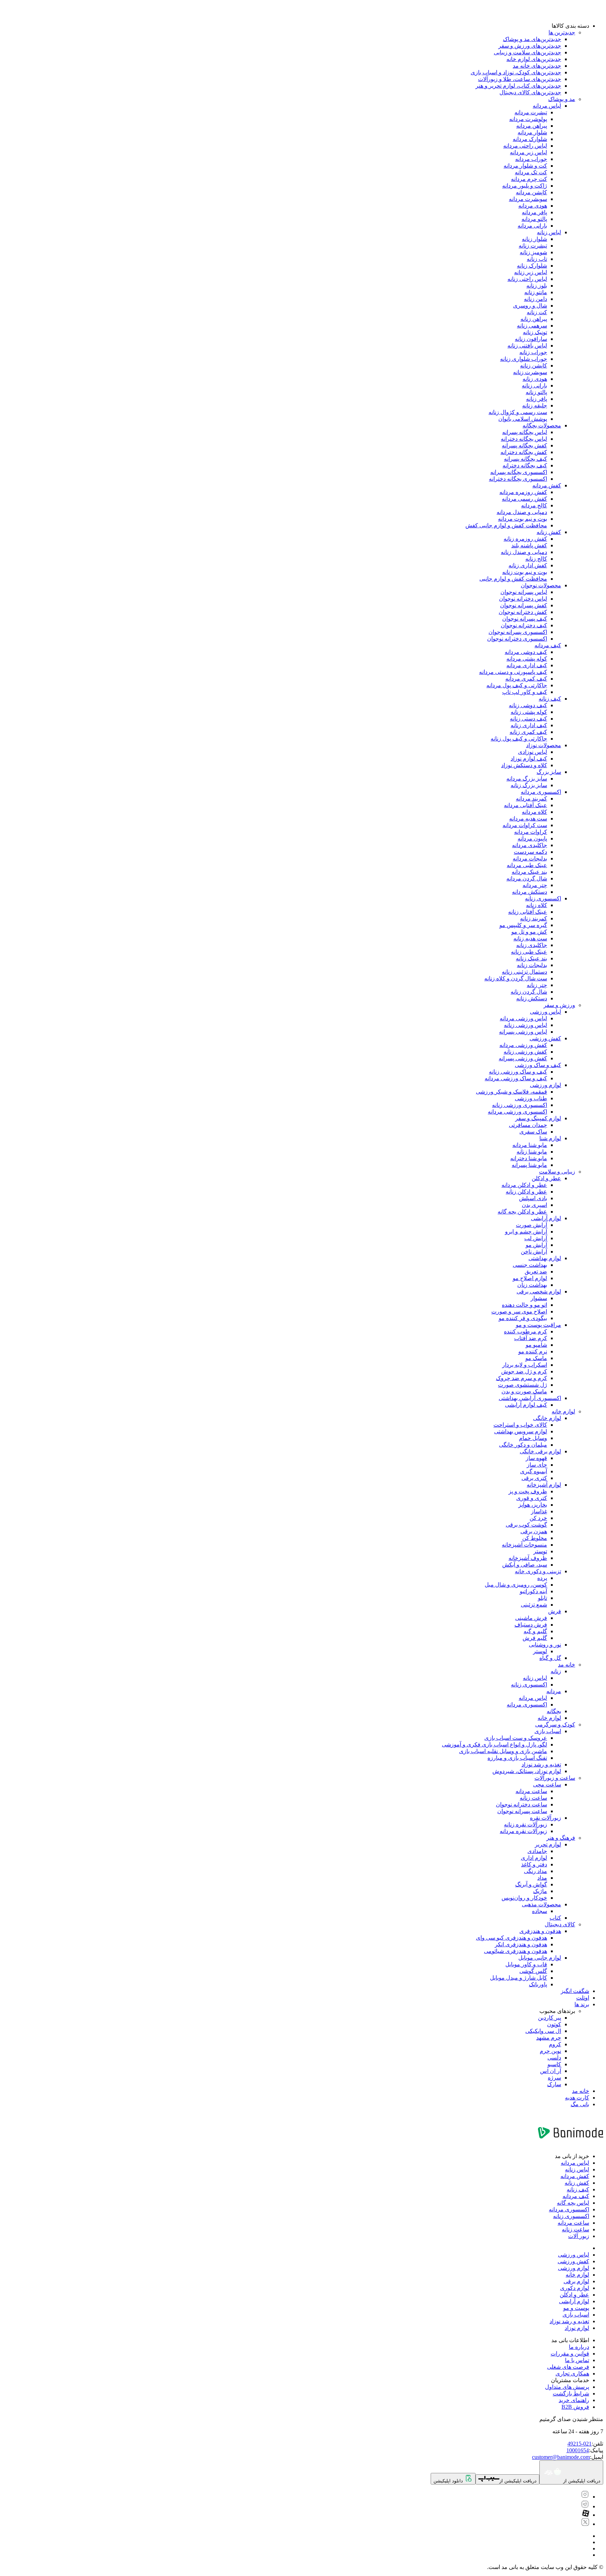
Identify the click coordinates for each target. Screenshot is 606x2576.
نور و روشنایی (545, 1645)
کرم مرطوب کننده (526, 1331)
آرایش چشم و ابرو (526, 1232)
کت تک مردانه (531, 172)
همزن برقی (534, 1531)
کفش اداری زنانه (528, 565)
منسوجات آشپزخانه (524, 1545)
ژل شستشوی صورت (523, 1385)
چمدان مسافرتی (528, 1125)
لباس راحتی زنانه (527, 279)
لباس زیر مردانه (528, 152)
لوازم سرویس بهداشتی (521, 1431)
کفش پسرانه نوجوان (524, 605)
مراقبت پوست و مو (538, 1325)
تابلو (543, 1598)
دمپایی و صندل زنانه (524, 552)
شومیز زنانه (533, 252)
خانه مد (567, 1665)
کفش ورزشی (545, 1038)
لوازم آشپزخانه (544, 1485)
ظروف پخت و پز (528, 1491)
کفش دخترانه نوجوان (523, 612)
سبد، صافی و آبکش (525, 1565)
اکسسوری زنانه (543, 898)
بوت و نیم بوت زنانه (525, 572)
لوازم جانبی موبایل (540, 1958)
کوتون (554, 2024)
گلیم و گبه (535, 1631)
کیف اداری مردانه (527, 665)
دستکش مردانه (530, 892)
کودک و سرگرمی (555, 1725)
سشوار (539, 1298)
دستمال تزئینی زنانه (524, 972)
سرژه (554, 2078)
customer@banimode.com (561, 2457)
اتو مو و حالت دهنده (524, 1305)
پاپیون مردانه (532, 839)
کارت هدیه (577, 2098)
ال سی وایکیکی (543, 2031)
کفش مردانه (547, 485)
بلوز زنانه (537, 286)
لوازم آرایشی (546, 1218)
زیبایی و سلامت (557, 1172)
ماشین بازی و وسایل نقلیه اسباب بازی (503, 1751)
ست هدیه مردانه (528, 819)
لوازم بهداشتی (545, 1258)
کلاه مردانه (534, 812)
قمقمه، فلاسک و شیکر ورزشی (511, 1092)
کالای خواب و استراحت (520, 1425)
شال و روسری (530, 306)
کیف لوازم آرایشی (526, 1405)
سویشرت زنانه (530, 372)
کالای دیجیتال (560, 1924)
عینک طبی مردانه (527, 865)
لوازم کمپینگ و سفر (538, 1118)
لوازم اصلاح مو (530, 1278)
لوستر (540, 1651)
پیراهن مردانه (532, 126)
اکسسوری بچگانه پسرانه (519, 472)
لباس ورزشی (546, 1012)
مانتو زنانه (536, 292)
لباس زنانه (549, 232)
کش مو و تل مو (529, 932)
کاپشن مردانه (531, 192)
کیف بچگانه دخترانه (525, 465)
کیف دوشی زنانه (528, 705)
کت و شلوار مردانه (525, 166)
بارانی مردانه (532, 226)
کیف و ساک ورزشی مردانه (516, 1078)
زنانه (556, 1671)
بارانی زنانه (534, 386)
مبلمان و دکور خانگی (523, 1445)
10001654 (578, 2450)
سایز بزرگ (549, 772)
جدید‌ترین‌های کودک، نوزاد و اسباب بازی (516, 72)
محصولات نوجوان (541, 585)
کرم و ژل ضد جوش (524, 1371)
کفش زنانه (549, 532)
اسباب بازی (548, 1731)
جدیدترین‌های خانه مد (537, 66)
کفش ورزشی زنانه (525, 1052)
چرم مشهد (549, 2038)
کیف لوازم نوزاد (529, 759)
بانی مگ (580, 2104)
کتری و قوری (532, 1498)
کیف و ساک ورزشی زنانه (518, 1072)
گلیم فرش (535, 1638)
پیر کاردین (550, 2018)
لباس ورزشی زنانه (526, 1025)
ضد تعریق (536, 1272)
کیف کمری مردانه (526, 679)
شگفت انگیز (575, 1991)
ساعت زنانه (533, 1798)
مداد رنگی (536, 1871)
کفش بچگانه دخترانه (524, 452)
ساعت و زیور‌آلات (555, 1778)
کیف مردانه (548, 645)
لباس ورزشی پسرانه (523, 1032)
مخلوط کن (535, 1538)
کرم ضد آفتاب (531, 1338)
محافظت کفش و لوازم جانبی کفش (506, 525)
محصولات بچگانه (542, 425)
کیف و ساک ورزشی (538, 1065)
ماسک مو (536, 1358)
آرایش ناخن (534, 1252)
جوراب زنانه (533, 352)
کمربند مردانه (531, 799)
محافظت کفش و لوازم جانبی (513, 579)
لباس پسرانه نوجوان (524, 592)
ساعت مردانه (531, 1791)
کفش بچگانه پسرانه (524, 445)
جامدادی (537, 1851)
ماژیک (540, 1891)
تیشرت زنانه (533, 246)
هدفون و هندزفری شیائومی (516, 1951)
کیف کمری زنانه (528, 732)
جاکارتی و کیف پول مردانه (517, 685)
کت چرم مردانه (529, 179)
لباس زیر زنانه (531, 272)
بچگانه (554, 1711)
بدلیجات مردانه (530, 858)
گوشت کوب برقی (526, 1525)
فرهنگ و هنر (561, 1838)
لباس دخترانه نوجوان (523, 599)
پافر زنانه (537, 399)
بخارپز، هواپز (533, 1505)
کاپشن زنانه (534, 366)
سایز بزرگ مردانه (527, 779)
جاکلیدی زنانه (532, 945)
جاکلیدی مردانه (530, 845)
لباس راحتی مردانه (525, 146)
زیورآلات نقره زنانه (526, 1824)
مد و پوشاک (562, 99)
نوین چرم (550, 2051)
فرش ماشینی (531, 1618)
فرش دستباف (531, 1625)
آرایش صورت (531, 1225)
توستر (540, 1551)
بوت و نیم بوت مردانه (523, 519)
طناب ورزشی (531, 1098)
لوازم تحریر (548, 1844)
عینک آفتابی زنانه (528, 912)
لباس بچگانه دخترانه (524, 439)
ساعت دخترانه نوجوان (521, 1804)
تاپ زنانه (537, 259)
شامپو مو (536, 1345)
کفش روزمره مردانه (523, 492)
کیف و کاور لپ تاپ (525, 692)
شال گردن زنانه (529, 992)
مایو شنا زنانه (532, 1152)
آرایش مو (536, 1245)
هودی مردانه (533, 206)
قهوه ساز (536, 1458)
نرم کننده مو (533, 1351)
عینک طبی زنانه (529, 952)
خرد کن (538, 1518)
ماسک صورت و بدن (524, 1391)
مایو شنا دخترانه (529, 1158)
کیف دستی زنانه (528, 719)
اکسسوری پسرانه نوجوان (518, 632)
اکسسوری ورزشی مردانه (517, 1112)
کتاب (555, 1918)
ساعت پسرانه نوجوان (522, 1811)
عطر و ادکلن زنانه (526, 1192)
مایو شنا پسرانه (529, 1165)
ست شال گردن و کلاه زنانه (516, 978)
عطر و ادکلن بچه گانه (522, 1212)
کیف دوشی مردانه (526, 652)
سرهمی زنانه (532, 326)
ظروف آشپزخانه (528, 1558)
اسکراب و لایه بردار (525, 1365)
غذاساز (539, 1511)
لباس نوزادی (533, 752)
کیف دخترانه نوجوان (524, 625)
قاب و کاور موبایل (526, 1964)
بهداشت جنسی (530, 1265)
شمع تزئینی (534, 1605)
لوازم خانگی (547, 1418)
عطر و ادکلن (546, 1178)
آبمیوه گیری (534, 1471)
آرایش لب (536, 1238)
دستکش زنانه (532, 998)
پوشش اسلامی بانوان (523, 419)
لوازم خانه (563, 1411)
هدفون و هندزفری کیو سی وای (511, 1938)
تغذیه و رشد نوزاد (541, 1764)
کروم (555, 2044)
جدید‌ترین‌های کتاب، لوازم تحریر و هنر (518, 86)
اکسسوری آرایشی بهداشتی (530, 1398)
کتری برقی (534, 1478)
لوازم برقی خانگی (540, 1451)
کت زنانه (537, 312)
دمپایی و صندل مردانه (522, 512)
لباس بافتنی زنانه (527, 346)
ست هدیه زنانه (530, 938)
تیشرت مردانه (531, 112)
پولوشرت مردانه (528, 119)
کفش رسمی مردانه (524, 499)
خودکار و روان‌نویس (524, 1898)
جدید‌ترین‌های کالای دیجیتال (530, 92)
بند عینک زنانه (531, 958)
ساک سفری (533, 1132)
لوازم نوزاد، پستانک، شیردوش (527, 1771)
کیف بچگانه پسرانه (526, 459)
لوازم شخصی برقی (539, 1292)
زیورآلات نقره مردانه (523, 1831)
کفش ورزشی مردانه (523, 1045)
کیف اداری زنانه (529, 725)
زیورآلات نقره (546, 1818)
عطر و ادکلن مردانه (524, 1185)
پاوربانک (538, 1984)
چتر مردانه (535, 885)
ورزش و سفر (559, 1005)
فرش (555, 1611)
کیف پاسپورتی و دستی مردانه (513, 672)
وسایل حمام (533, 1438)
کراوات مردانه (531, 832)
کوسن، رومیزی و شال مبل (516, 1585)
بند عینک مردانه (529, 872)
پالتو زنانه (536, 392)
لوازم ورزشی (546, 1085)
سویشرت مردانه (528, 199)
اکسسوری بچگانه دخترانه (518, 479)
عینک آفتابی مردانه (526, 805)
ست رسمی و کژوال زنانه (518, 412)
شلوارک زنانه (532, 266)
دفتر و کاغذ (534, 1864)
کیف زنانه (550, 699)
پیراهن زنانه (534, 319)
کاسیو (554, 2064)
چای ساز (537, 1465)
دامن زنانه (536, 299)
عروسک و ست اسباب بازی (516, 1738)
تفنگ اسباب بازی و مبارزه (517, 1758)
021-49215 (580, 2444)
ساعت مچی (547, 1784)
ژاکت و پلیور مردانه (525, 186)
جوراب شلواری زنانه (524, 359)
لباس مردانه (547, 106)
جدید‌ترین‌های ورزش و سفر (530, 46)
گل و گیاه (550, 1658)
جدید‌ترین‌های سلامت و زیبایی (527, 52)
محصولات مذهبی (541, 1904)
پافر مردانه (534, 212)
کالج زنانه (536, 559)
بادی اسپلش (533, 1198)
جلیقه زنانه (535, 405)
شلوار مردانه (532, 132)
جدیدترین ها (562, 32)
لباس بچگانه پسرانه (525, 432)
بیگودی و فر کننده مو (523, 1318)
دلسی (554, 2058)
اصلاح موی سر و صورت (519, 1311)
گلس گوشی (533, 1971)
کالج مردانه (534, 505)
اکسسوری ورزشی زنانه (520, 1105)
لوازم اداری (534, 1858)
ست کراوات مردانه (525, 825)
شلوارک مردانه (530, 139)
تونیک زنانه (535, 332)
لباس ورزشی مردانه (523, 1018)
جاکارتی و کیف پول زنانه (519, 739)
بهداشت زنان (532, 1285)
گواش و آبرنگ (531, 1884)
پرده (542, 1578)
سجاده (540, 1911)
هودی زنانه (535, 379)
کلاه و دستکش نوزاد (524, 765)
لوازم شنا (550, 1138)
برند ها (582, 2004)
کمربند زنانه (534, 918)
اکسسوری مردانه (541, 792)
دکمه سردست (530, 852)
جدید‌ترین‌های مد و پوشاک (532, 39)
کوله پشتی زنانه (529, 712)
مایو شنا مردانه (530, 1145)
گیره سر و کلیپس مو (523, 925)
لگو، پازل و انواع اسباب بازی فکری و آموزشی (494, 1745)
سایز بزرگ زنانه (529, 785)
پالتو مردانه (534, 219)
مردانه (554, 1691)
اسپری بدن (534, 1205)
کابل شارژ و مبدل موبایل (519, 1978)
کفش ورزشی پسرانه (523, 1058)
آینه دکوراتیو (533, 1591)
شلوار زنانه (534, 239)
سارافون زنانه (531, 339)
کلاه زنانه (537, 905)
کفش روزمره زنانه (525, 539)
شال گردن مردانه (527, 878)
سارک (554, 2084)
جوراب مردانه (531, 159)
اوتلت (583, 1998)
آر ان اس (551, 2071)
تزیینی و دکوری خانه (538, 1571)
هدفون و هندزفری (540, 1931)
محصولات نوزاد (544, 745)
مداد (542, 1878)
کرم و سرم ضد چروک (521, 1378)
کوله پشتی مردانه (527, 659)
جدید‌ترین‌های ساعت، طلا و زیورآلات (520, 79)
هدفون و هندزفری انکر (521, 1944)
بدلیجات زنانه (532, 965)
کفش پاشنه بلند (529, 545)
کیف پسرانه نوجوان (525, 619)
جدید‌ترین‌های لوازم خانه (534, 59)
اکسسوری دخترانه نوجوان (517, 639)
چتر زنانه (537, 985)
